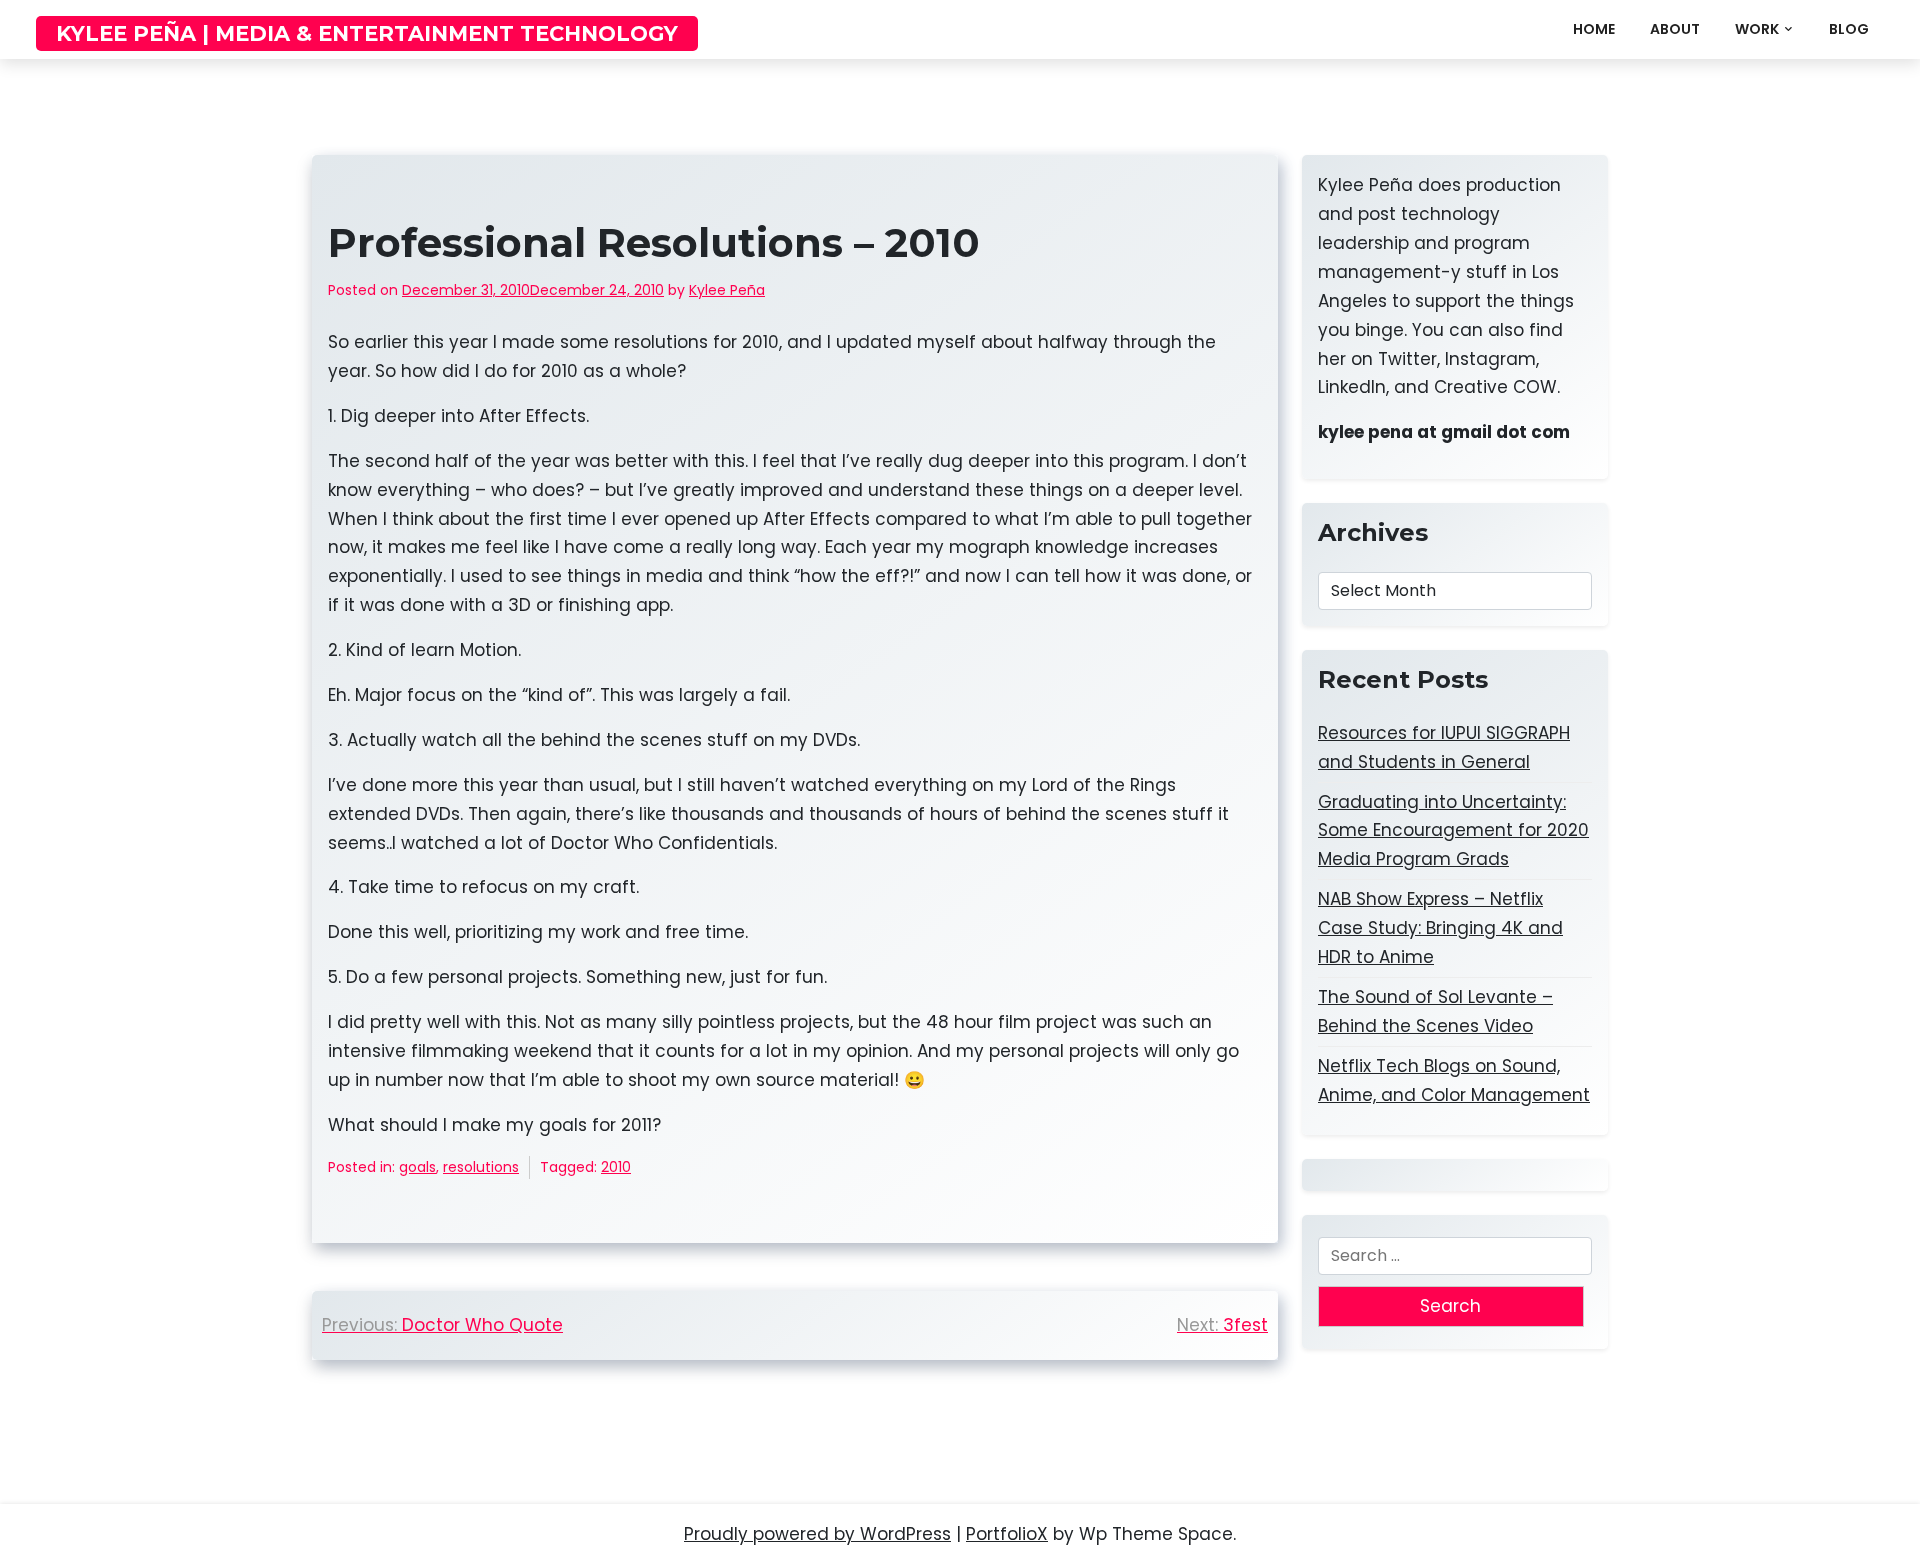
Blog (1849, 29)
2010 (616, 1167)
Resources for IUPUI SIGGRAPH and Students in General (1444, 747)
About (1675, 29)
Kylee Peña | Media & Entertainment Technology (367, 33)
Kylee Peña (727, 290)
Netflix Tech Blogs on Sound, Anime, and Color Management (1454, 1080)
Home (1594, 29)
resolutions (481, 1167)
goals (417, 1167)
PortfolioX (1007, 1534)
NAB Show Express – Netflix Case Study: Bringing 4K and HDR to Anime (1440, 928)
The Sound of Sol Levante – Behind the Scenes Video (1435, 1011)
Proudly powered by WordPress (817, 1534)
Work (1757, 29)
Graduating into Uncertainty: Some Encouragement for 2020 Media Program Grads (1453, 831)
